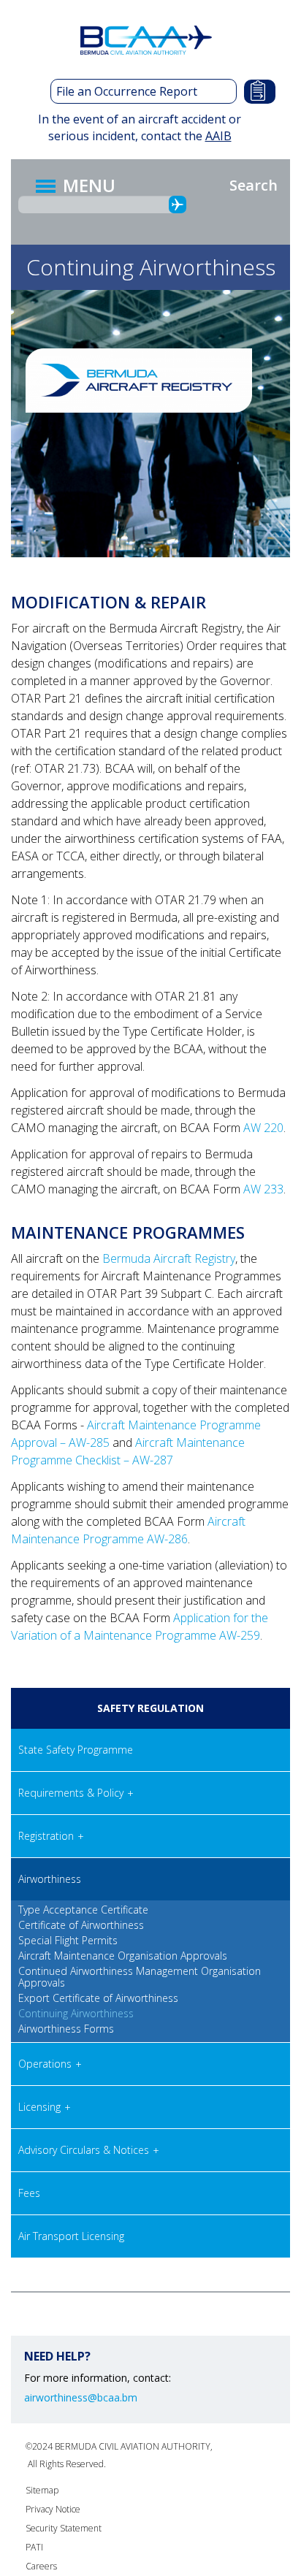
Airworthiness (50, 1879)
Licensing (39, 2107)
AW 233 (263, 1189)
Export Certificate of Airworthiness (98, 1998)
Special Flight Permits (68, 1941)
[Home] (149, 40)
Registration (46, 1836)
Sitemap (42, 2490)
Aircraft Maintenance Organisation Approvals (123, 1956)
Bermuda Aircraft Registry (169, 1258)
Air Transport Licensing (71, 2236)
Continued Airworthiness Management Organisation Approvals (140, 1977)
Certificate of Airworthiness (81, 1925)
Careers (41, 2566)
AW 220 (263, 1128)
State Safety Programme (76, 1750)
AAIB (218, 136)
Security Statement (64, 2528)
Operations (45, 2064)
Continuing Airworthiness (76, 2014)
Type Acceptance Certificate (83, 1910)
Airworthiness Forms (66, 2029)
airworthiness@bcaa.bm (81, 2398)
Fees (29, 2193)
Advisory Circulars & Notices (84, 2150)
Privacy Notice (53, 2509)
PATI (34, 2547)
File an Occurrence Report (127, 91)
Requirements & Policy (71, 1793)
